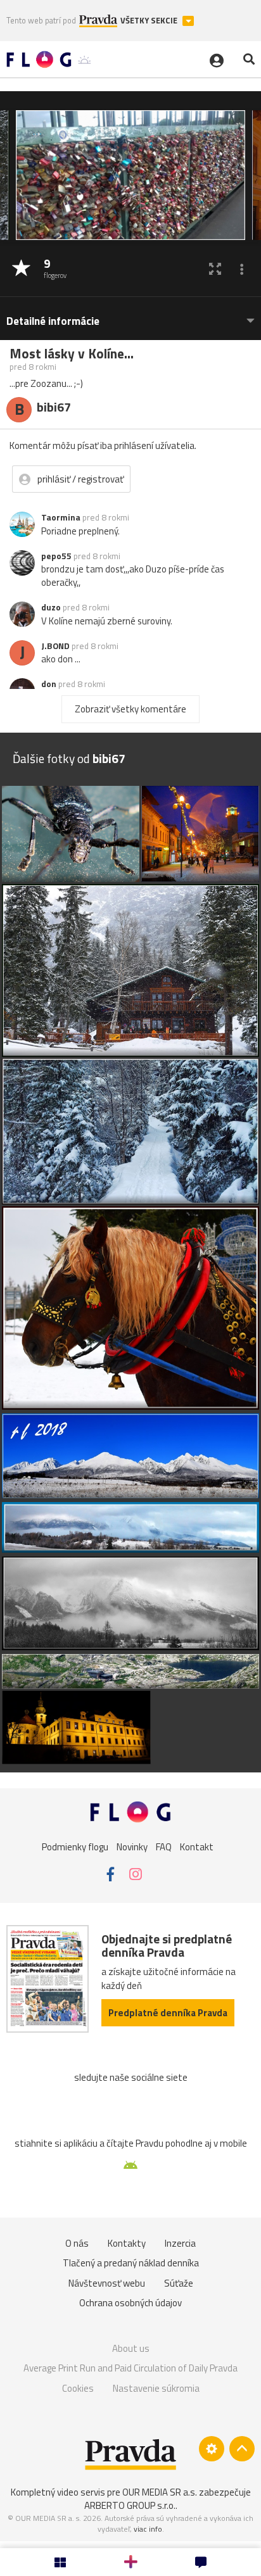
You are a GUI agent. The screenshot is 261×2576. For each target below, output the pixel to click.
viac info (148, 2529)
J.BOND (55, 646)
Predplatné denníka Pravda (168, 2013)
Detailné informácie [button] (53, 321)
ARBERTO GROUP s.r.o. (130, 2505)
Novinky (132, 1847)
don (49, 684)
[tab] (130, 315)
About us (131, 2348)
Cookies (78, 2388)
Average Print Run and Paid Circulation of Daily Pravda (130, 2368)
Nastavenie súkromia (156, 2388)
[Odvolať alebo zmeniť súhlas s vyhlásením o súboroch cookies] (212, 2449)
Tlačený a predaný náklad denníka (131, 2263)
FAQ (164, 1847)
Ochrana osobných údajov (130, 2303)
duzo (51, 607)
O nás (77, 2243)
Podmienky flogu (75, 1847)
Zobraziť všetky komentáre (130, 709)
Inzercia (180, 2243)
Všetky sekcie (150, 21)
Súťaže (179, 2283)
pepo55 (56, 556)
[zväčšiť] (215, 269)
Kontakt (197, 1847)
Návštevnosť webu (107, 2283)
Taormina (61, 517)
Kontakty (127, 2243)
